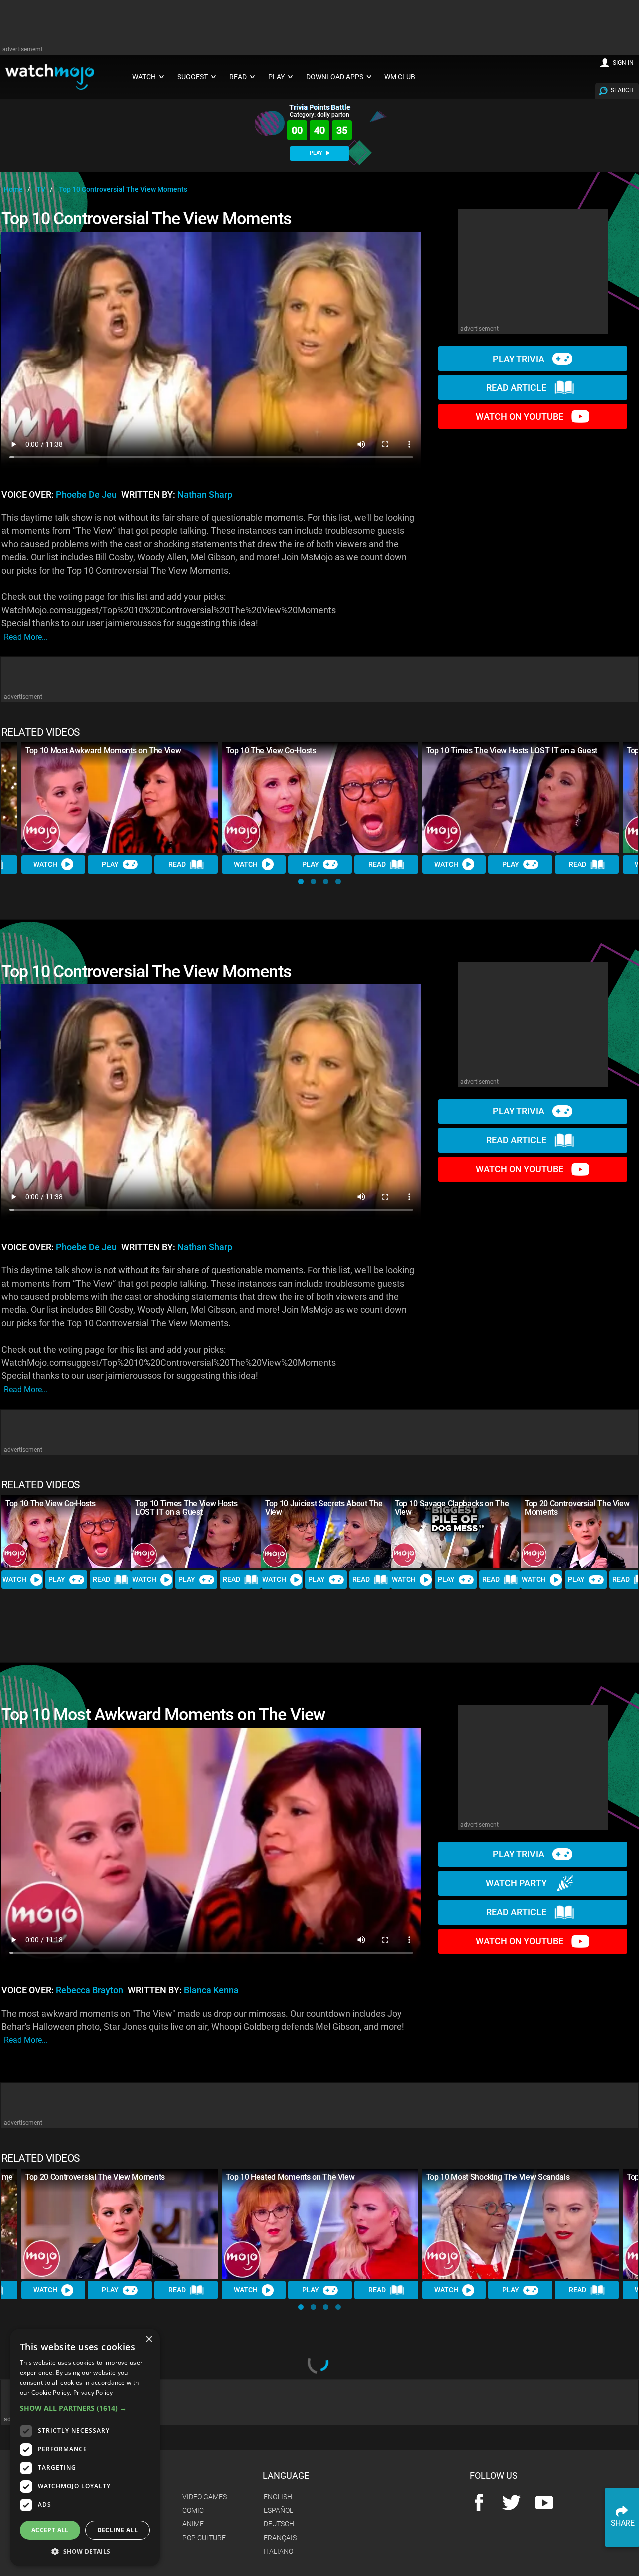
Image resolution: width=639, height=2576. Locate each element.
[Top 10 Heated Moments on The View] (320, 2224)
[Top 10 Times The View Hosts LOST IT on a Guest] (520, 798)
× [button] (149, 2340)
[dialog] (85, 2447)
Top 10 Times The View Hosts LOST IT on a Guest (512, 751)
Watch (45, 864)
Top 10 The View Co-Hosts (271, 751)
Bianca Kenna (211, 1990)
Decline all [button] (118, 2530)
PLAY (317, 153)
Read (177, 864)
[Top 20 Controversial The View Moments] (120, 2224)
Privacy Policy (93, 2392)
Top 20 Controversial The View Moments (577, 1508)
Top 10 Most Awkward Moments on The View (103, 751)
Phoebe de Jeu (86, 495)
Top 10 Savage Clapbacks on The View (452, 1508)
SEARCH (622, 90)
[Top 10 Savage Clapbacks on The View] (456, 1532)
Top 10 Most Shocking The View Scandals (498, 2177)
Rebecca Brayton (90, 1990)
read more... (26, 637)
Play (110, 864)
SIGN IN (623, 63)
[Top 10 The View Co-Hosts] (320, 798)
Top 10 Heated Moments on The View (290, 2177)
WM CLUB (400, 77)
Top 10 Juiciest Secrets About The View (324, 1508)
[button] (301, 882)
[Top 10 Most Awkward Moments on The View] (120, 798)
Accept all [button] (50, 2530)
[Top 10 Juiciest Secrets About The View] (326, 1532)
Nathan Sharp (205, 495)
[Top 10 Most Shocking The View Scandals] (520, 2224)
